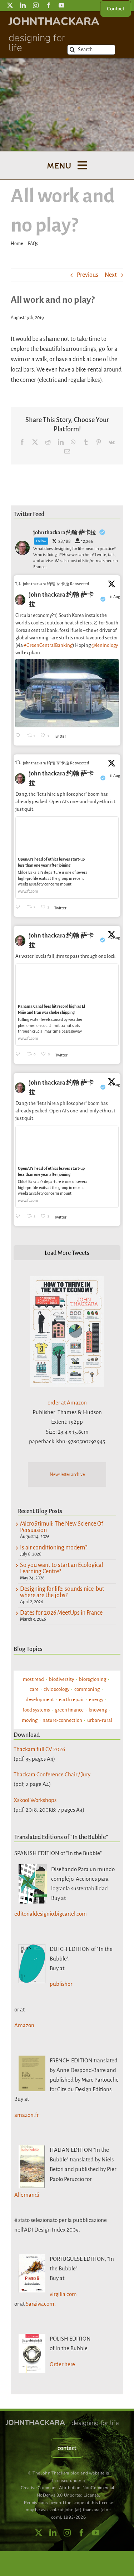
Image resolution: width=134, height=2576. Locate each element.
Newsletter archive (67, 1475)
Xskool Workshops (35, 1800)
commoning (87, 1689)
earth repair (71, 1700)
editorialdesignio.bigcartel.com (51, 1914)
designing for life (37, 43)
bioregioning (93, 1679)
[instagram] (36, 5)
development (40, 1700)
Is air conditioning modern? (54, 1548)
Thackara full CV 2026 (39, 1749)
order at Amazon (67, 1403)
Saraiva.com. (41, 2304)
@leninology (105, 645)
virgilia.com (63, 2294)
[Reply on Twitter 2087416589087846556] (19, 1055)
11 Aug (115, 597)
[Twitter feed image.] (67, 693)
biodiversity (61, 1679)
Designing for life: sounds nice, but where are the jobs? (62, 1592)
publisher (61, 1984)
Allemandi (27, 2195)
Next (111, 275)
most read (33, 1679)
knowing (98, 1710)
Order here (62, 2364)
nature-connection (62, 1720)
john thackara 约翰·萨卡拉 (61, 600)
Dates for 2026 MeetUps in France (61, 1613)
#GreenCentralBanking (48, 645)
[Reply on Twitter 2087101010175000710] (19, 736)
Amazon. (25, 2025)
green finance (69, 1710)
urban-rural (100, 1720)
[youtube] (61, 5)
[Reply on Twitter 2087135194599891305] (19, 907)
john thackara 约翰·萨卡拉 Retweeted (56, 584)
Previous (88, 275)
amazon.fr (26, 2115)
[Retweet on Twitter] (18, 584)
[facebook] (49, 5)
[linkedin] (23, 5)
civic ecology (56, 1689)
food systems (36, 1710)
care (34, 1689)
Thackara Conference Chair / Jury (52, 1774)
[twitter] (10, 5)
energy (96, 1700)
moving (30, 1720)
